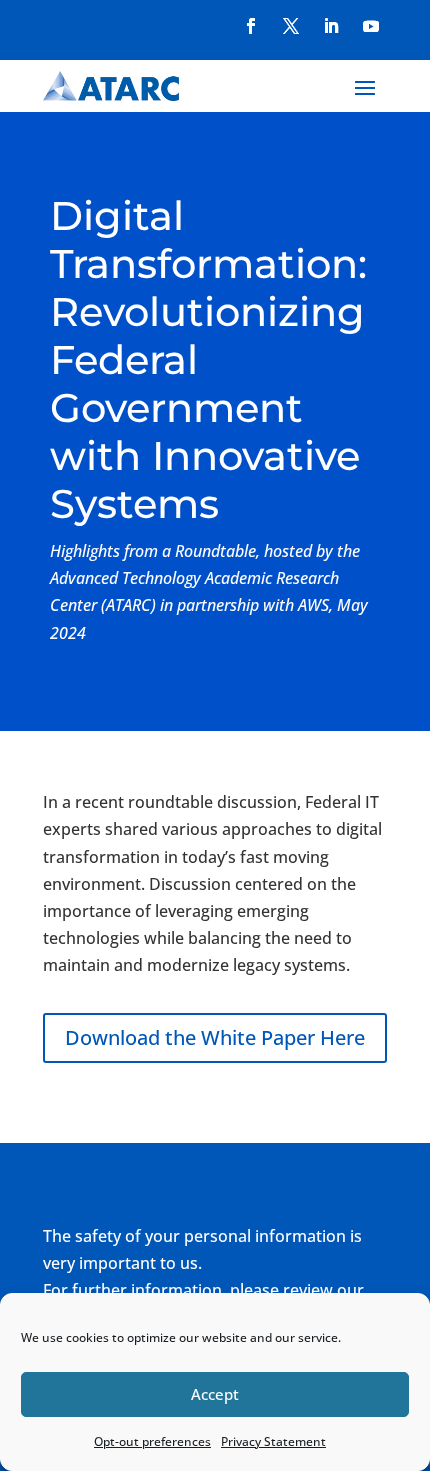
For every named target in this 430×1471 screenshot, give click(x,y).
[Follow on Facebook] (251, 26)
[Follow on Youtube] (371, 26)
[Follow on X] (291, 26)
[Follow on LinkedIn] (331, 26)
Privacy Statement (273, 1441)
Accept (215, 1394)
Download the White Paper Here (215, 1037)
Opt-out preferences (152, 1441)
